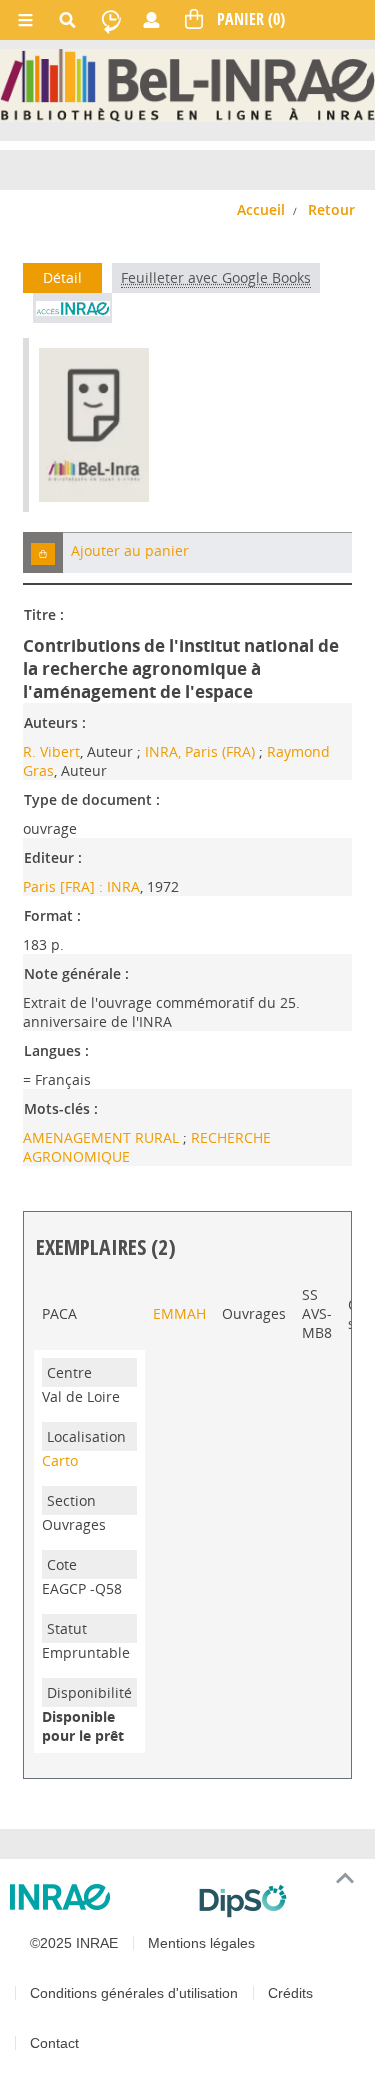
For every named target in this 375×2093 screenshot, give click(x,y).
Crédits (290, 1993)
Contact (54, 2043)
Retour (331, 209)
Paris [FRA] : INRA (81, 886)
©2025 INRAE (74, 1943)
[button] (43, 552)
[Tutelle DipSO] (279, 1901)
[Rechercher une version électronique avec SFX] (72, 308)
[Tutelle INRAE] (96, 1897)
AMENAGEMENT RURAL (103, 1137)
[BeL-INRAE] (187, 84)
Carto (60, 1460)
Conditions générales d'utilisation (134, 1993)
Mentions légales (201, 1943)
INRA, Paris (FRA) (200, 751)
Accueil (261, 209)
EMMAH (179, 1313)
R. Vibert (51, 751)
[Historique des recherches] (111, 20)
